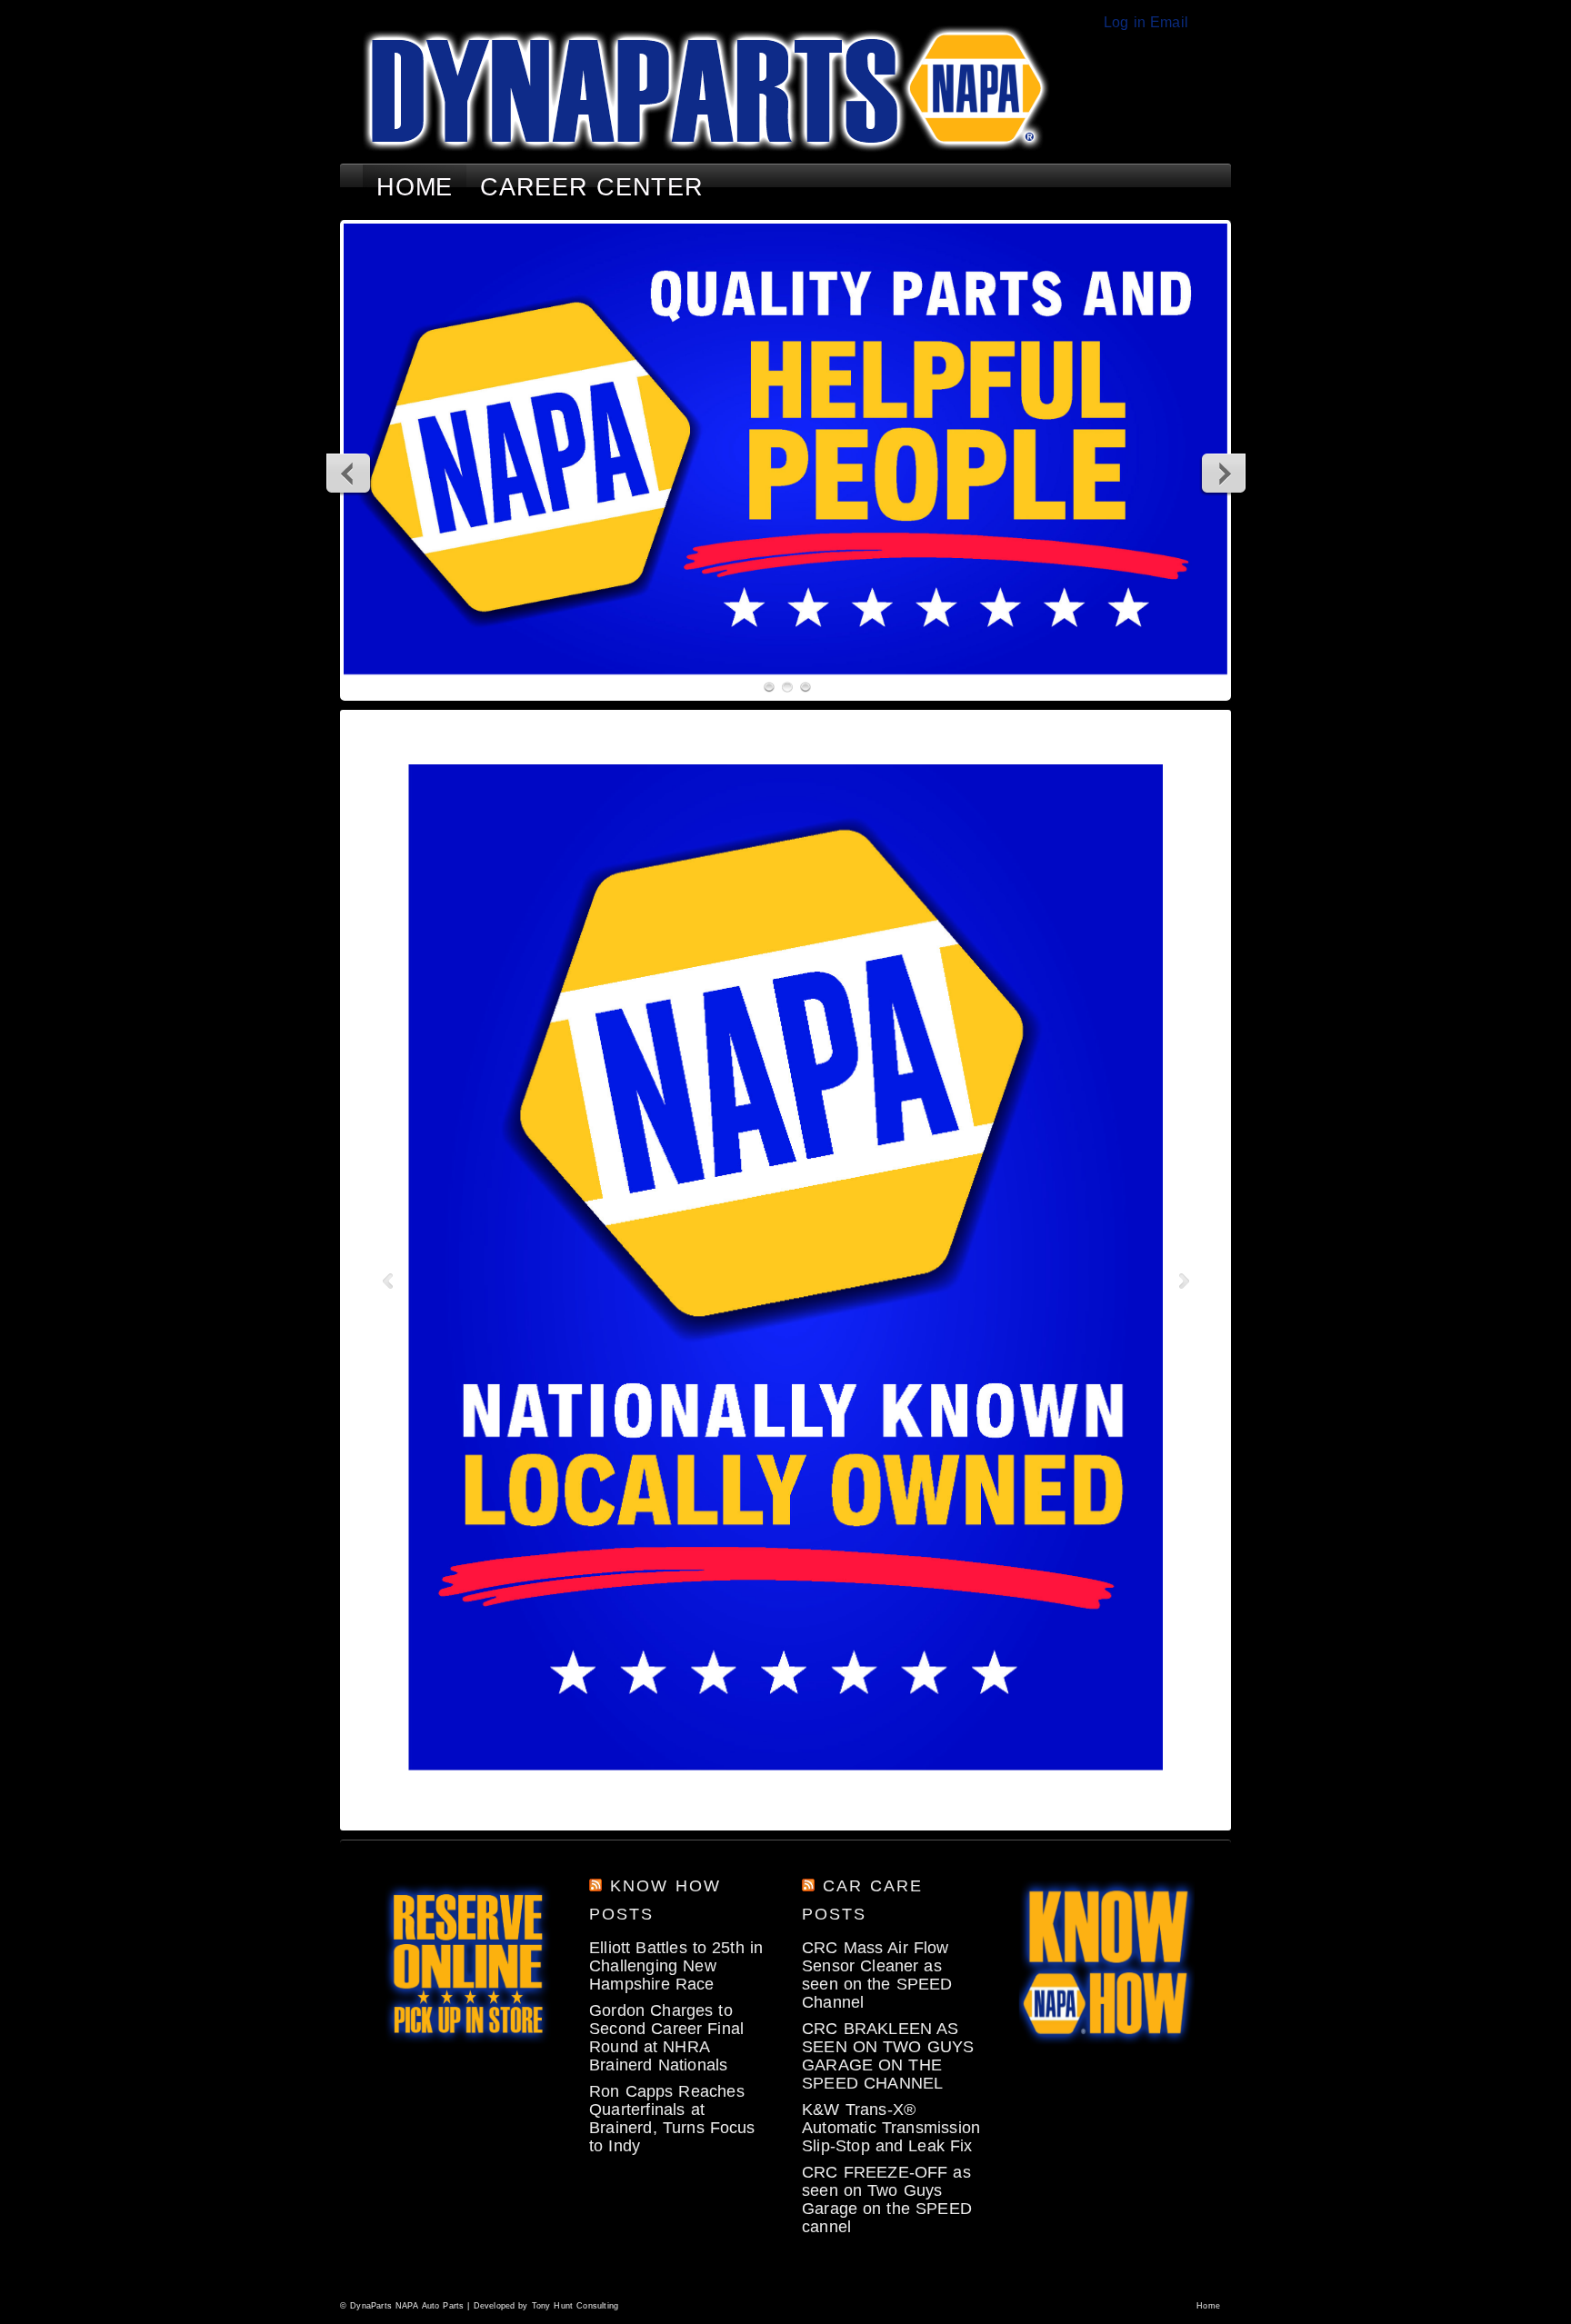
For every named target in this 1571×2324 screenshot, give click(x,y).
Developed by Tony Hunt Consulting (546, 2306)
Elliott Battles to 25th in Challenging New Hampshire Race (676, 1966)
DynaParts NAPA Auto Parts (407, 2306)
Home (1208, 2306)
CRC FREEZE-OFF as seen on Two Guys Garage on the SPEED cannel (887, 2199)
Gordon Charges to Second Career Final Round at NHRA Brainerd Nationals (666, 2038)
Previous (349, 473)
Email (1169, 22)
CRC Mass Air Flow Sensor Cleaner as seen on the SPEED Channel (877, 1975)
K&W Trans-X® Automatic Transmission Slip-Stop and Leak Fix (891, 2128)
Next (1223, 473)
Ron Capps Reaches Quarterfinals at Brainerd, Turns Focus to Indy (672, 2119)
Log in (1125, 22)
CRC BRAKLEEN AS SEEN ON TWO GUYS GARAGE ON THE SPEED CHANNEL (888, 2056)
